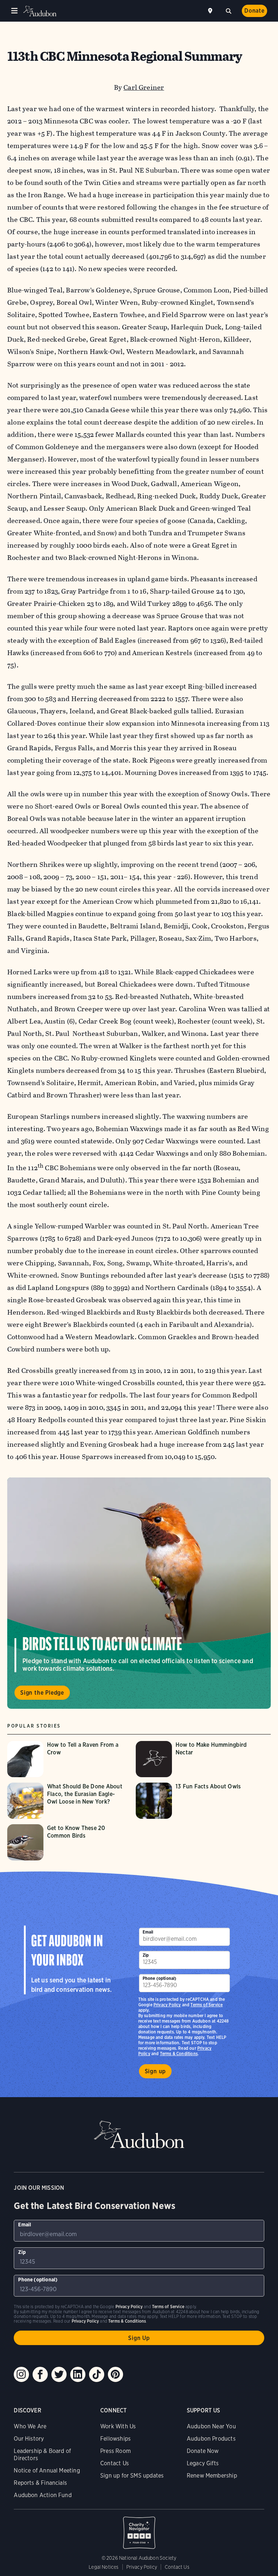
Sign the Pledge (42, 1693)
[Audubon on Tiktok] (97, 2374)
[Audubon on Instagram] (21, 2374)
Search (228, 10)
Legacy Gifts (203, 2463)
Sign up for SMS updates (132, 2476)
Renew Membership (212, 2476)
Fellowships (115, 2439)
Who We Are (30, 2426)
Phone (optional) (160, 1978)
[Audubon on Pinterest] (115, 2374)
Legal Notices (104, 2567)
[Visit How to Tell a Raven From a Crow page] (68, 1759)
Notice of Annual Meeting (47, 2470)
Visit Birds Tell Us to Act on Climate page (139, 1593)
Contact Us (115, 2463)
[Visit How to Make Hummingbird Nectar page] (196, 1759)
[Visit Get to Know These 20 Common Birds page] (68, 1842)
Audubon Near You (211, 2426)
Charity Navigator (139, 2529)
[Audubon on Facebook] (40, 2374)
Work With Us (118, 2426)
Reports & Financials (40, 2483)
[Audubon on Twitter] (59, 2374)
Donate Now (203, 2451)
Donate (254, 11)
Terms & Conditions (179, 2054)
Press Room (115, 2451)
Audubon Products (211, 2439)
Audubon (40, 11)
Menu (14, 11)
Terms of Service (207, 2005)
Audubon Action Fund (43, 2495)
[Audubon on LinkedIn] (78, 2374)
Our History (29, 2439)
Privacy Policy (167, 2005)
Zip (146, 1955)
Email (148, 1932)
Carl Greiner (144, 87)
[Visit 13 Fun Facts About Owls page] (196, 1801)
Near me (211, 11)
